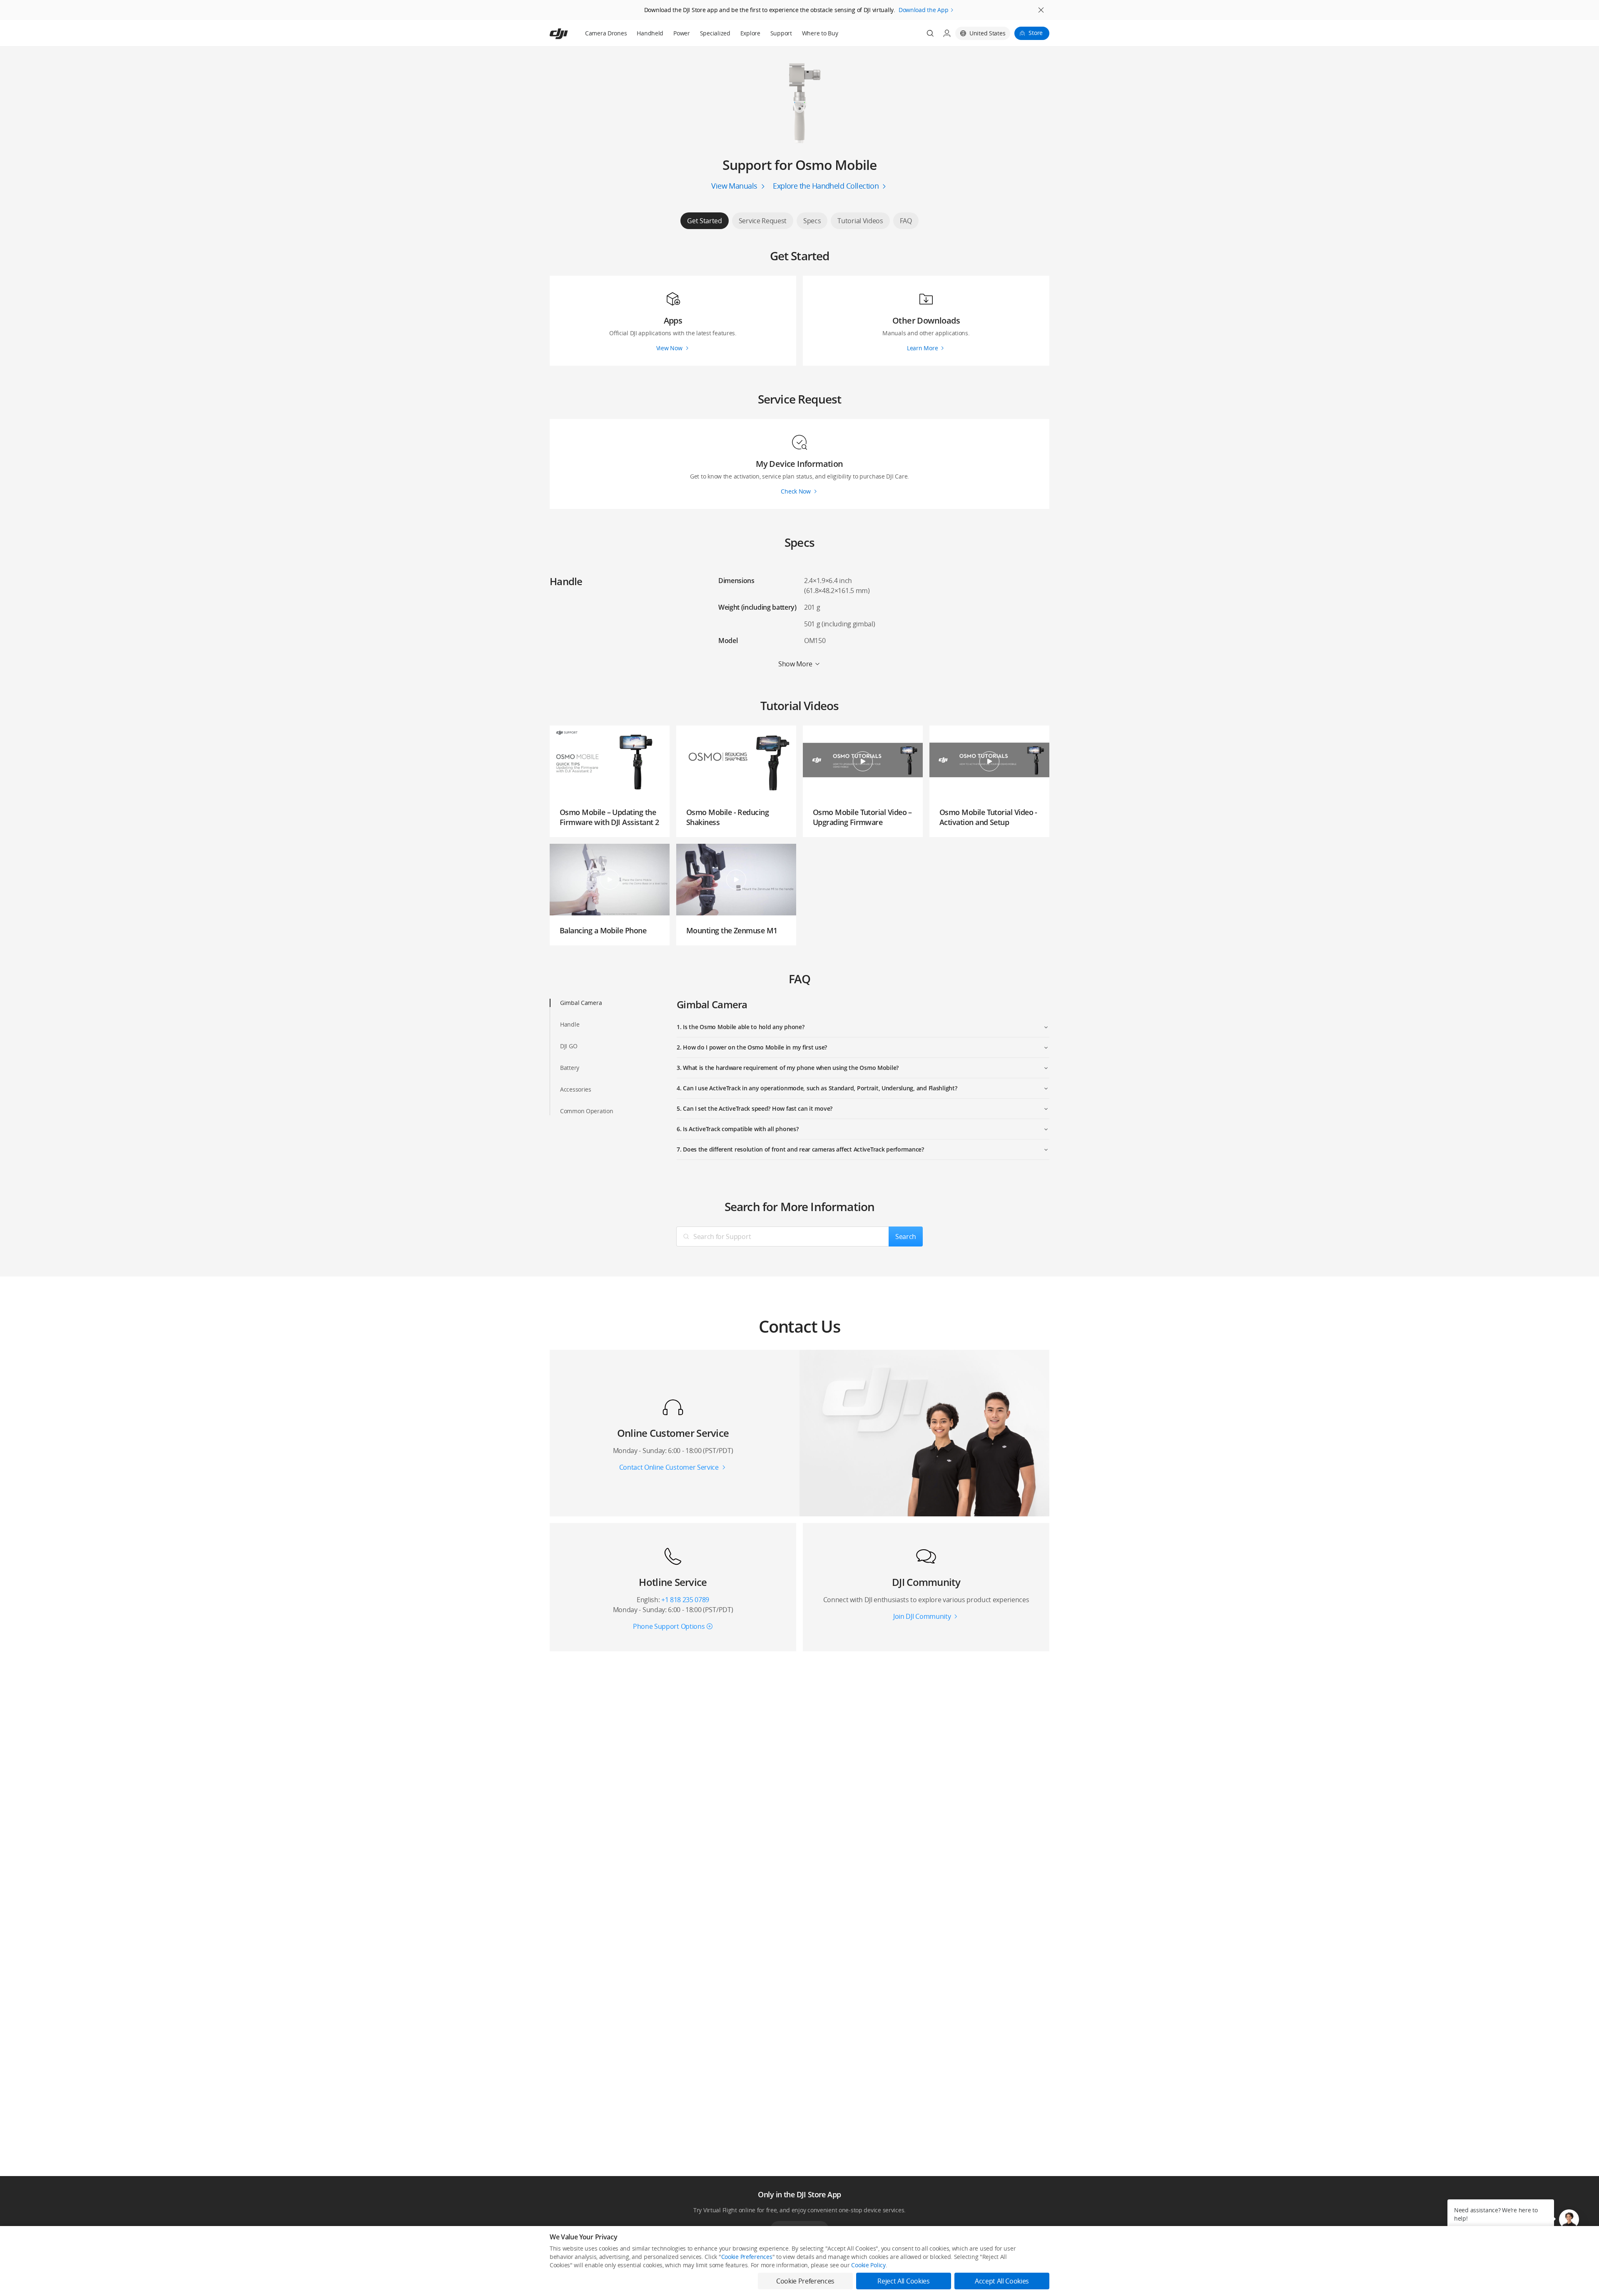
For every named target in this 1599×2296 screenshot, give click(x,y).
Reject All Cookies (903, 2281)
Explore (750, 33)
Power (682, 33)
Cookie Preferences (747, 2257)
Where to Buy (820, 33)
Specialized (715, 33)
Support (781, 33)
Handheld (650, 33)
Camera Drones (606, 33)
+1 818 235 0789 (685, 1600)
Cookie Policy (868, 2265)
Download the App (924, 10)
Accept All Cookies (1002, 2281)
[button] (1569, 2219)
